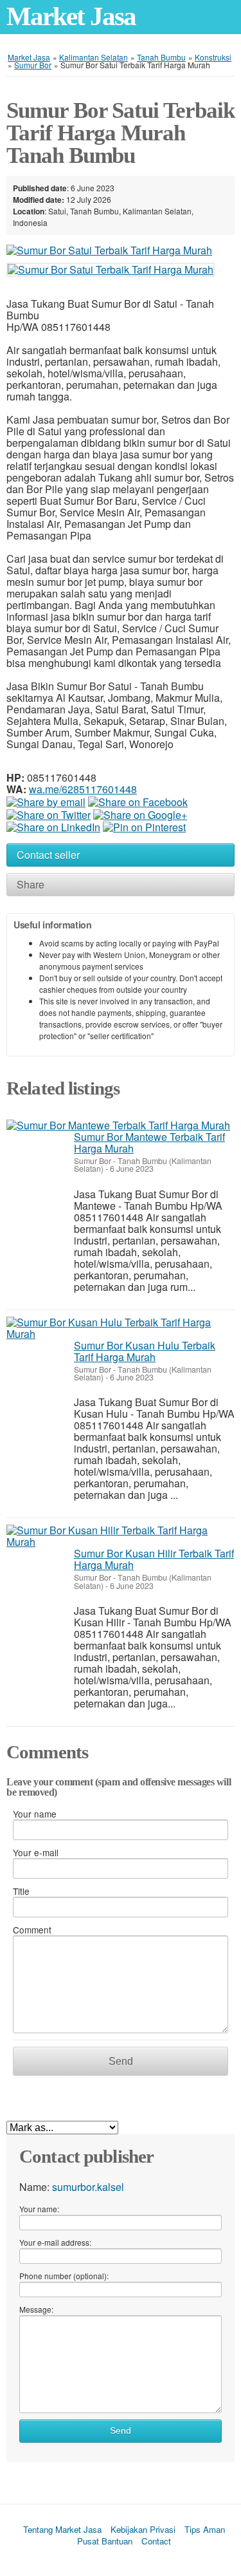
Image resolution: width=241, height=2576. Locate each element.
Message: (36, 2309)
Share (31, 884)
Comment (32, 1930)
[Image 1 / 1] (109, 249)
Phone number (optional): (64, 2276)
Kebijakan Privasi (143, 2529)
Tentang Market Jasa (62, 2529)
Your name (35, 1814)
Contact (156, 2541)
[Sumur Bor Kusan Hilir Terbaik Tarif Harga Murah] (121, 1536)
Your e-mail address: (55, 2242)
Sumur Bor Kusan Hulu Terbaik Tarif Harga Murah (145, 1351)
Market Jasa (71, 16)
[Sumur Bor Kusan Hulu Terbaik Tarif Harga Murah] (121, 1328)
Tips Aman (205, 2529)
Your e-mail (36, 1852)
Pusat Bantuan (105, 2541)
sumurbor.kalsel (88, 2187)
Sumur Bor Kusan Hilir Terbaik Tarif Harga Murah (154, 1559)
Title (21, 1891)
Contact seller (48, 855)
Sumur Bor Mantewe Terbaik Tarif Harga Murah (149, 1142)
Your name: (39, 2209)
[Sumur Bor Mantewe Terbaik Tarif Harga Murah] (118, 1125)
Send (121, 2061)
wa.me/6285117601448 (83, 789)
